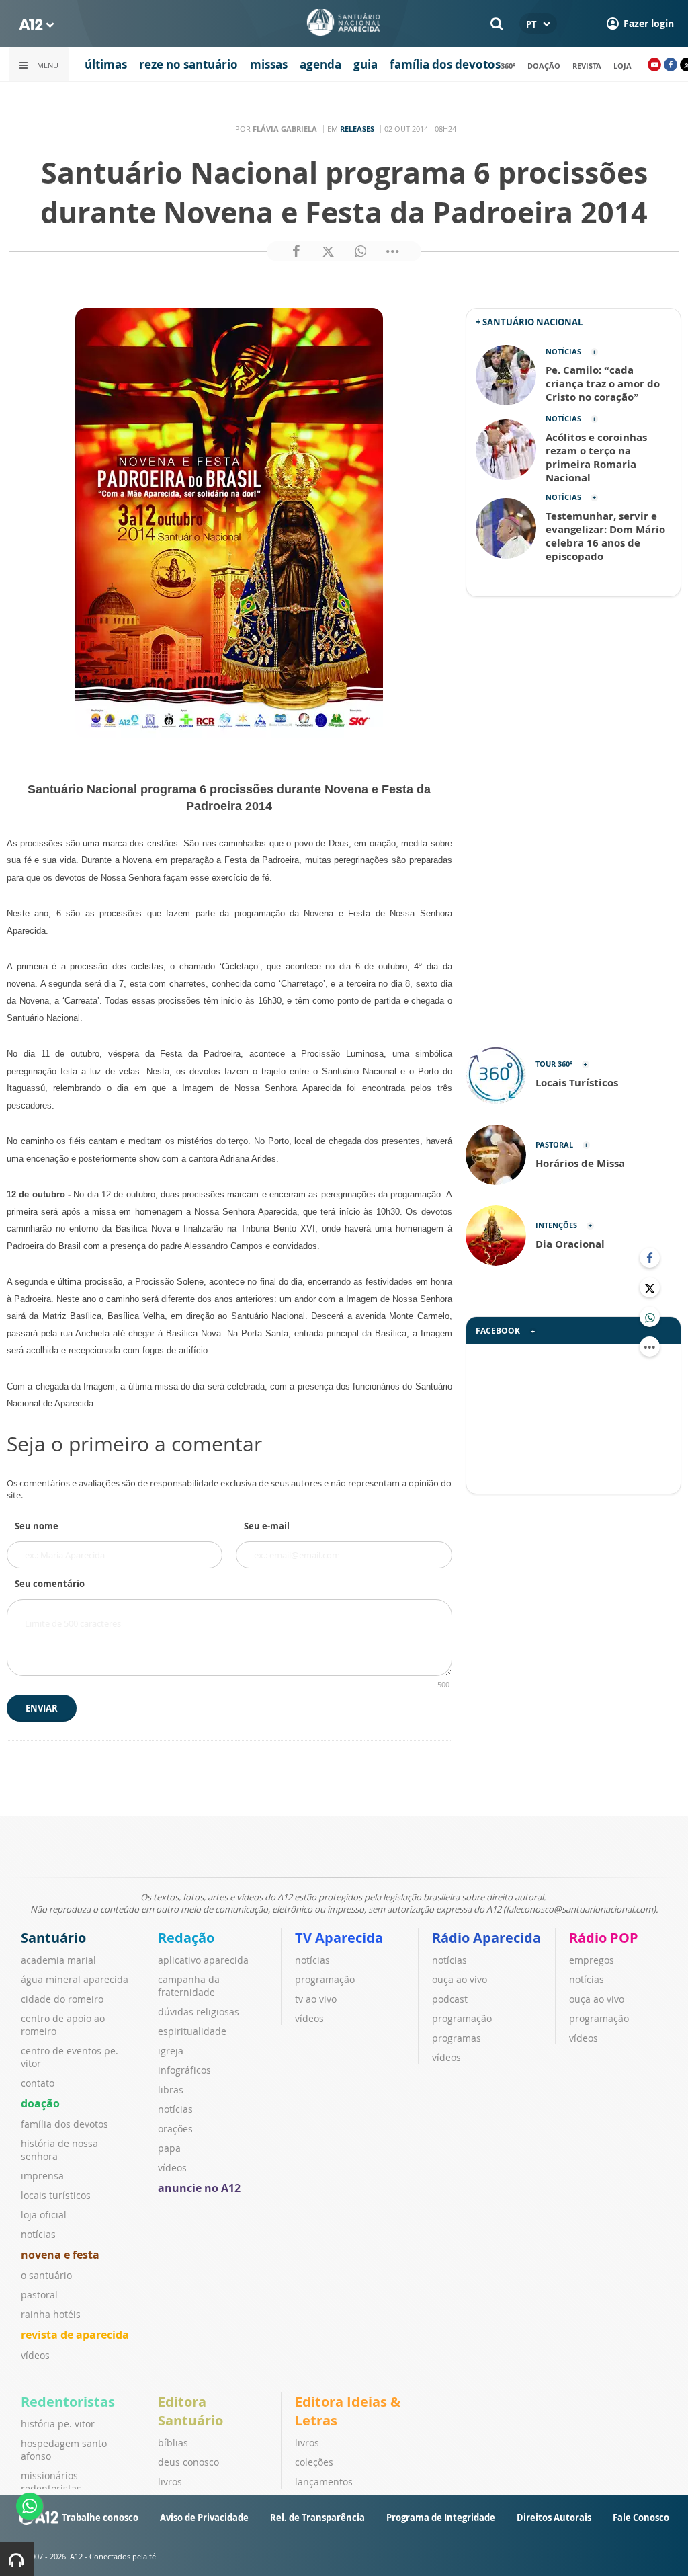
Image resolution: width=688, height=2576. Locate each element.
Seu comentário (50, 1584)
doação (544, 66)
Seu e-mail (267, 1526)
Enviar (42, 1708)
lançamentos (324, 2482)
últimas (106, 64)
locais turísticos (56, 2195)
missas (269, 64)
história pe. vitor (58, 2424)
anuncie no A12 (199, 2188)
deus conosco (188, 2462)
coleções (314, 2462)
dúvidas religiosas (199, 2012)
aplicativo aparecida (203, 1960)
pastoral (39, 2295)
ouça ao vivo (460, 1979)
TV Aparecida (339, 1938)
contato (38, 2083)
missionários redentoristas (51, 2482)
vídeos (35, 2355)
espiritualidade (192, 2031)
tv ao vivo (316, 1999)
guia (365, 64)
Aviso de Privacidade (204, 2518)
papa (169, 2148)
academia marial (58, 1960)
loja (622, 66)
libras (171, 2090)
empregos (592, 1960)
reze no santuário (188, 64)
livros (170, 2482)
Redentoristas (68, 2402)
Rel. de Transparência (317, 2518)
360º (508, 66)
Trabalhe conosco (100, 2518)
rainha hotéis (51, 2314)
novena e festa (60, 2255)
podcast (450, 1999)
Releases (357, 129)
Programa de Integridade (441, 2518)
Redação (186, 1938)
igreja (171, 2051)
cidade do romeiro (62, 1999)
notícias (38, 2234)
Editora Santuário (190, 2411)
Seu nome (37, 1526)
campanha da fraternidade (189, 1986)
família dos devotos (445, 64)
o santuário (46, 2275)
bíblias (173, 2443)
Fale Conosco (641, 2518)
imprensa (42, 2176)
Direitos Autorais (554, 2518)
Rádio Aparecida (486, 1938)
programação (325, 1979)
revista (587, 66)
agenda (320, 64)
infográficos (184, 2070)
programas (457, 2038)
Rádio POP (604, 1938)
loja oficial (44, 2215)
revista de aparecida (75, 2335)
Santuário (53, 1938)
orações (175, 2129)
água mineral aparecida (75, 1979)
